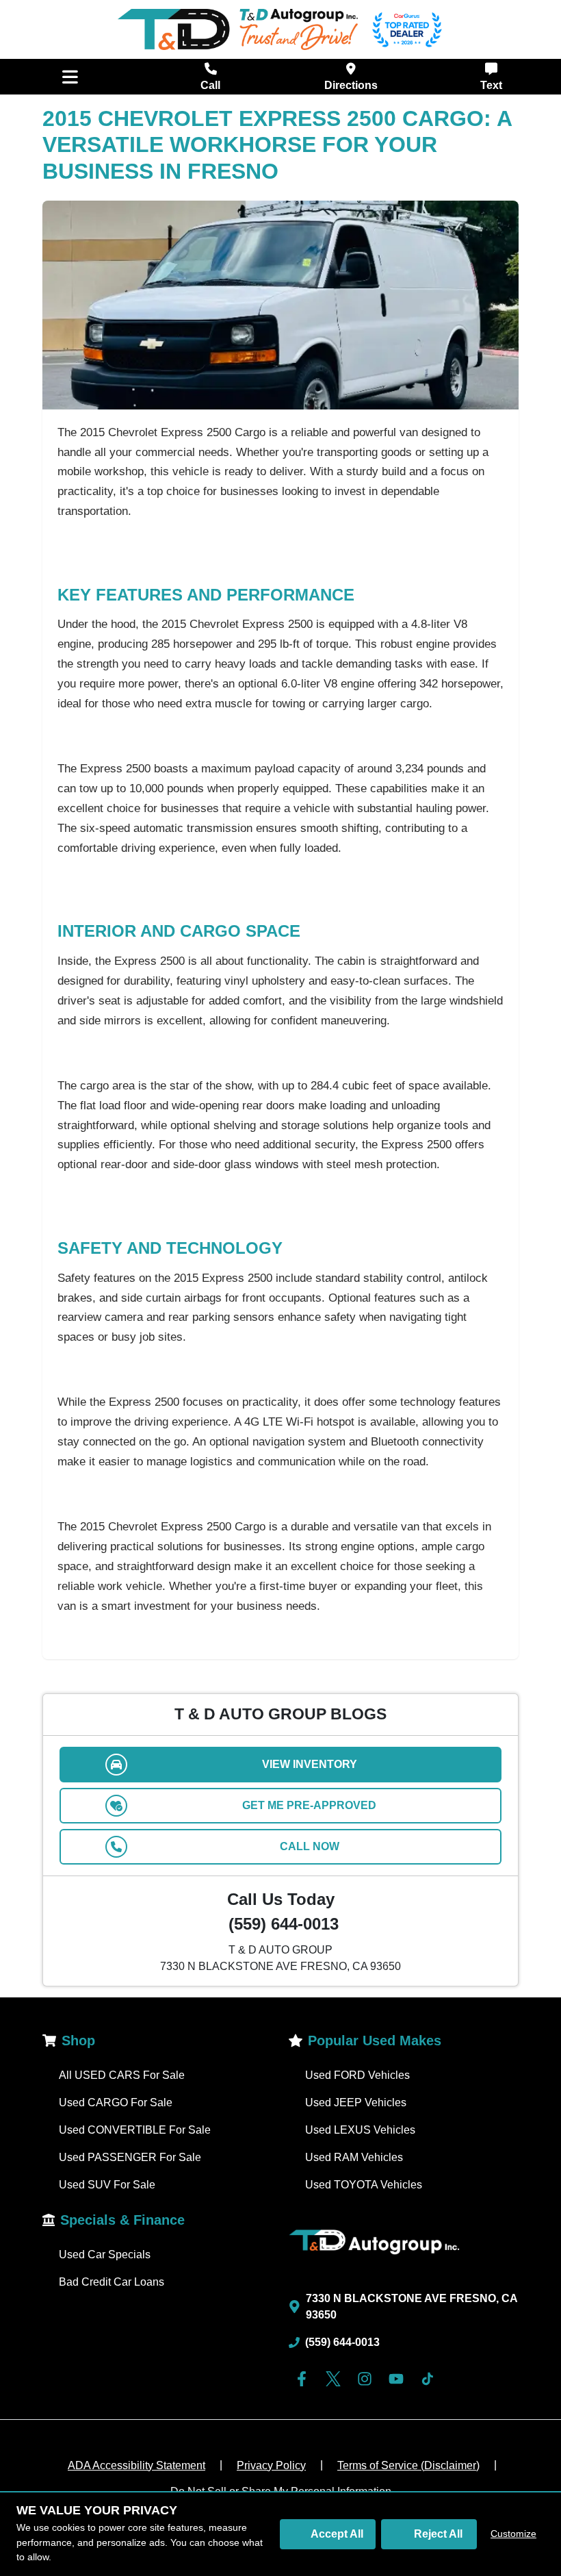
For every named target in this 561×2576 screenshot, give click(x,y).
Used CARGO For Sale (116, 2103)
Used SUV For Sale (107, 2185)
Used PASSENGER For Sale (130, 2157)
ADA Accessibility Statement (136, 2465)
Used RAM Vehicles (354, 2157)
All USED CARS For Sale (122, 2075)
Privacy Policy (271, 2465)
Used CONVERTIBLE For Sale (135, 2130)
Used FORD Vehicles (357, 2075)
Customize (513, 2534)
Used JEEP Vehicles (356, 2103)
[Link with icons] (304, 2379)
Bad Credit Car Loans (112, 2282)
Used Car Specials (105, 2255)
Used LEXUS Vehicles (360, 2130)
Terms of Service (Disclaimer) (408, 2465)
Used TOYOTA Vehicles (364, 2185)
